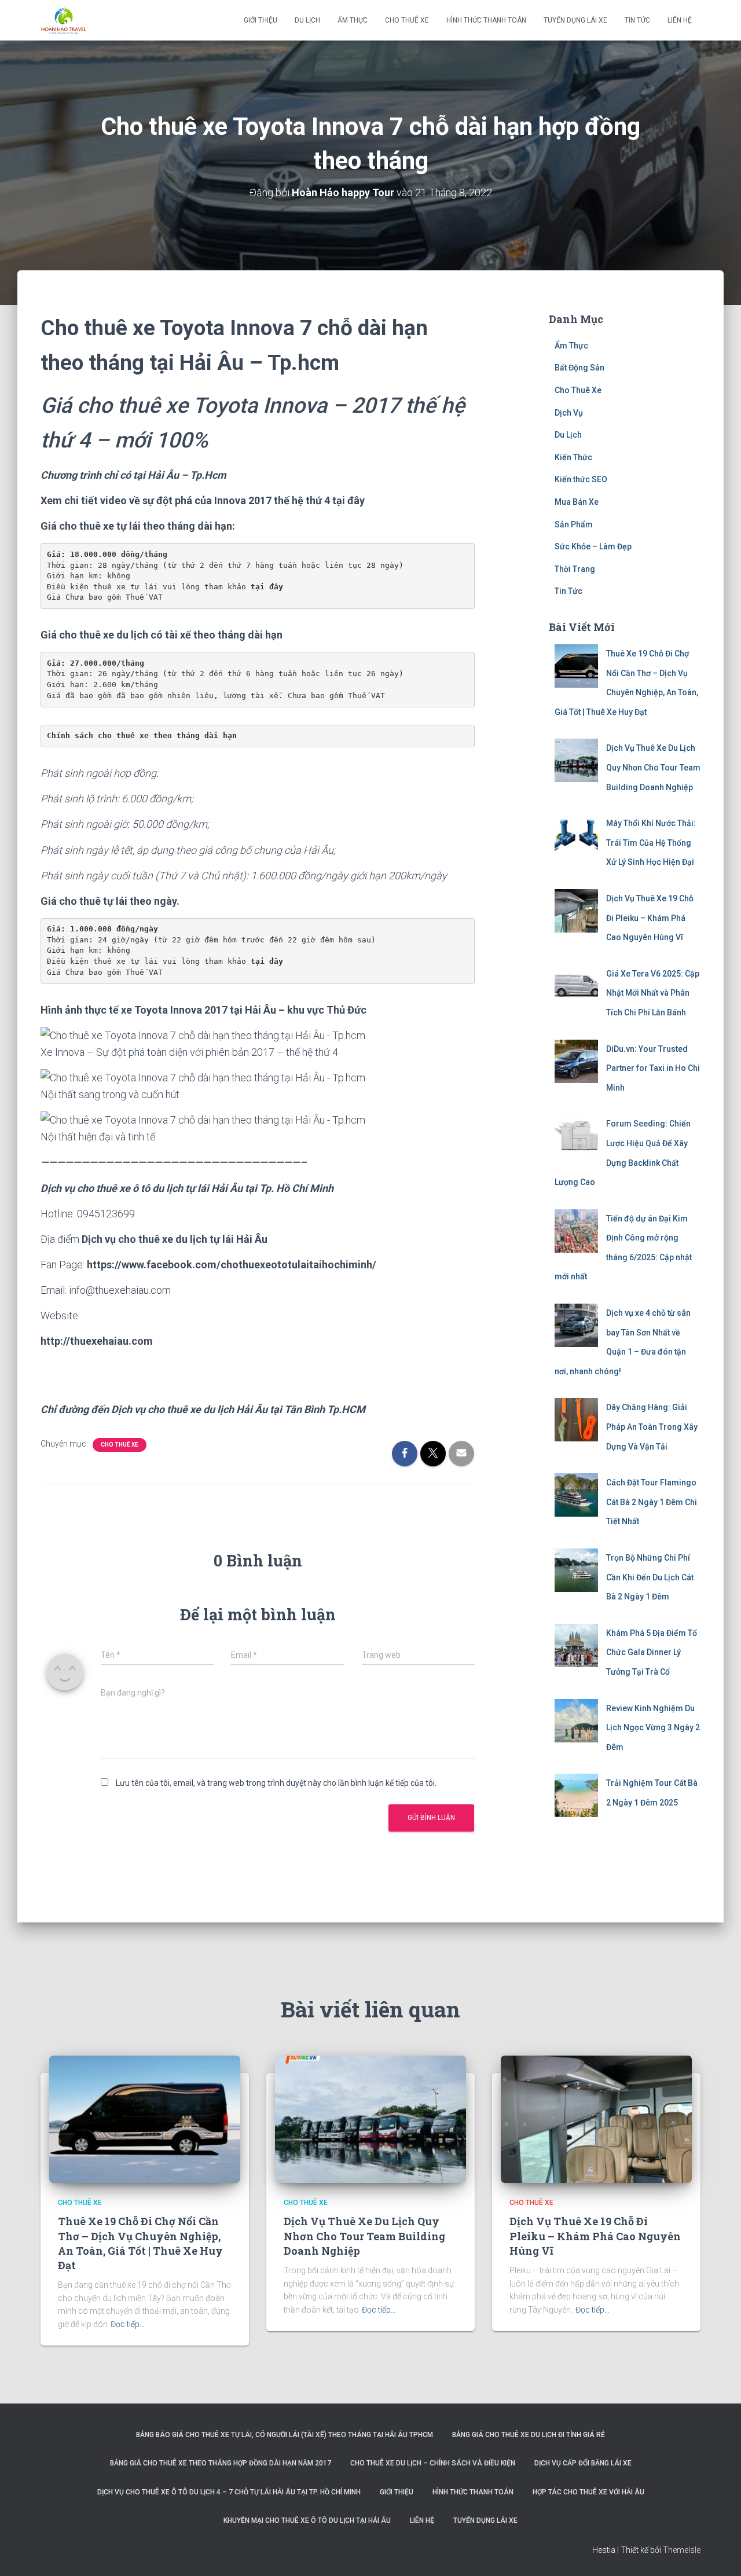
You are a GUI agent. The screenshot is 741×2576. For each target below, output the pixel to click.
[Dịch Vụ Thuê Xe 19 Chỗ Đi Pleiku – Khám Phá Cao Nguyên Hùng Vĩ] (596, 2119)
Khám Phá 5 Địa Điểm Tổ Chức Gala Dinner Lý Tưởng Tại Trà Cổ (652, 1652)
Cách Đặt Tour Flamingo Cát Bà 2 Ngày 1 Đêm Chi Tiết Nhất (652, 1502)
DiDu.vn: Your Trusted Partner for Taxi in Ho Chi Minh (653, 1068)
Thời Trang (575, 569)
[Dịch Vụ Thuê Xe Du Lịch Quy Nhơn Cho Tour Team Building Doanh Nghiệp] (370, 2119)
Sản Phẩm (574, 524)
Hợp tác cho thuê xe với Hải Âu (588, 2492)
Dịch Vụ (569, 413)
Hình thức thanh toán (486, 20)
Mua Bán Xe (577, 502)
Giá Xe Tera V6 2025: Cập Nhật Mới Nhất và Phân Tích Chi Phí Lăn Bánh (653, 993)
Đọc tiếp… (128, 2324)
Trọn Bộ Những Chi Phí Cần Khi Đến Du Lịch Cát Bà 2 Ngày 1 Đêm (650, 1577)
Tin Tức (637, 20)
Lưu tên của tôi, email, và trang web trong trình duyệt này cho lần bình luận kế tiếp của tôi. (276, 1783)
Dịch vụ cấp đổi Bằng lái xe (583, 2463)
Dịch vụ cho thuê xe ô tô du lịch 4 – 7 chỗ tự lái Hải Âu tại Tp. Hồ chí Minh (229, 2492)
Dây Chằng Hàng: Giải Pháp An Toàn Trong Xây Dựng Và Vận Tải (652, 1427)
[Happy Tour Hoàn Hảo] (64, 20)
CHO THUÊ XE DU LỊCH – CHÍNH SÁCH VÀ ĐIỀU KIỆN (433, 2463)
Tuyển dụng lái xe (575, 20)
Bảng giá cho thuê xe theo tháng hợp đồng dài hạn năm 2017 (221, 2463)
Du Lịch (307, 20)
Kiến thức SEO (581, 479)
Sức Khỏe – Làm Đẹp (593, 546)
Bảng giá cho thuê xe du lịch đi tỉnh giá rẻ (529, 2435)
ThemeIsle (682, 2550)
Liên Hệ (680, 20)
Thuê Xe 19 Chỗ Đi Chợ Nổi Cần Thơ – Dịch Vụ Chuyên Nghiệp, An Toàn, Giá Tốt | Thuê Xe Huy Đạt (140, 2243)
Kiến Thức (573, 457)
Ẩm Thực (353, 20)
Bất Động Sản (579, 368)
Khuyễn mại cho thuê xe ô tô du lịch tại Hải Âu (307, 2520)
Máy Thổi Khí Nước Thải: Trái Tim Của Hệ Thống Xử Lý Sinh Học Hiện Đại (651, 843)
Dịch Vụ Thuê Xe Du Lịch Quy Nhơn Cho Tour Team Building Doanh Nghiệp (653, 767)
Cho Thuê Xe (407, 20)
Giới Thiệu (261, 20)
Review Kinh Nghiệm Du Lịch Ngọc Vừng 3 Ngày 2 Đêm (653, 1728)
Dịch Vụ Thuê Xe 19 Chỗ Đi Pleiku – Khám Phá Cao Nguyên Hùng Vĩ (650, 918)
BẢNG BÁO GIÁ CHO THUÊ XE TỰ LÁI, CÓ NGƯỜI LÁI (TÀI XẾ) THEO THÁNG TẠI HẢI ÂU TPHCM (285, 2435)
